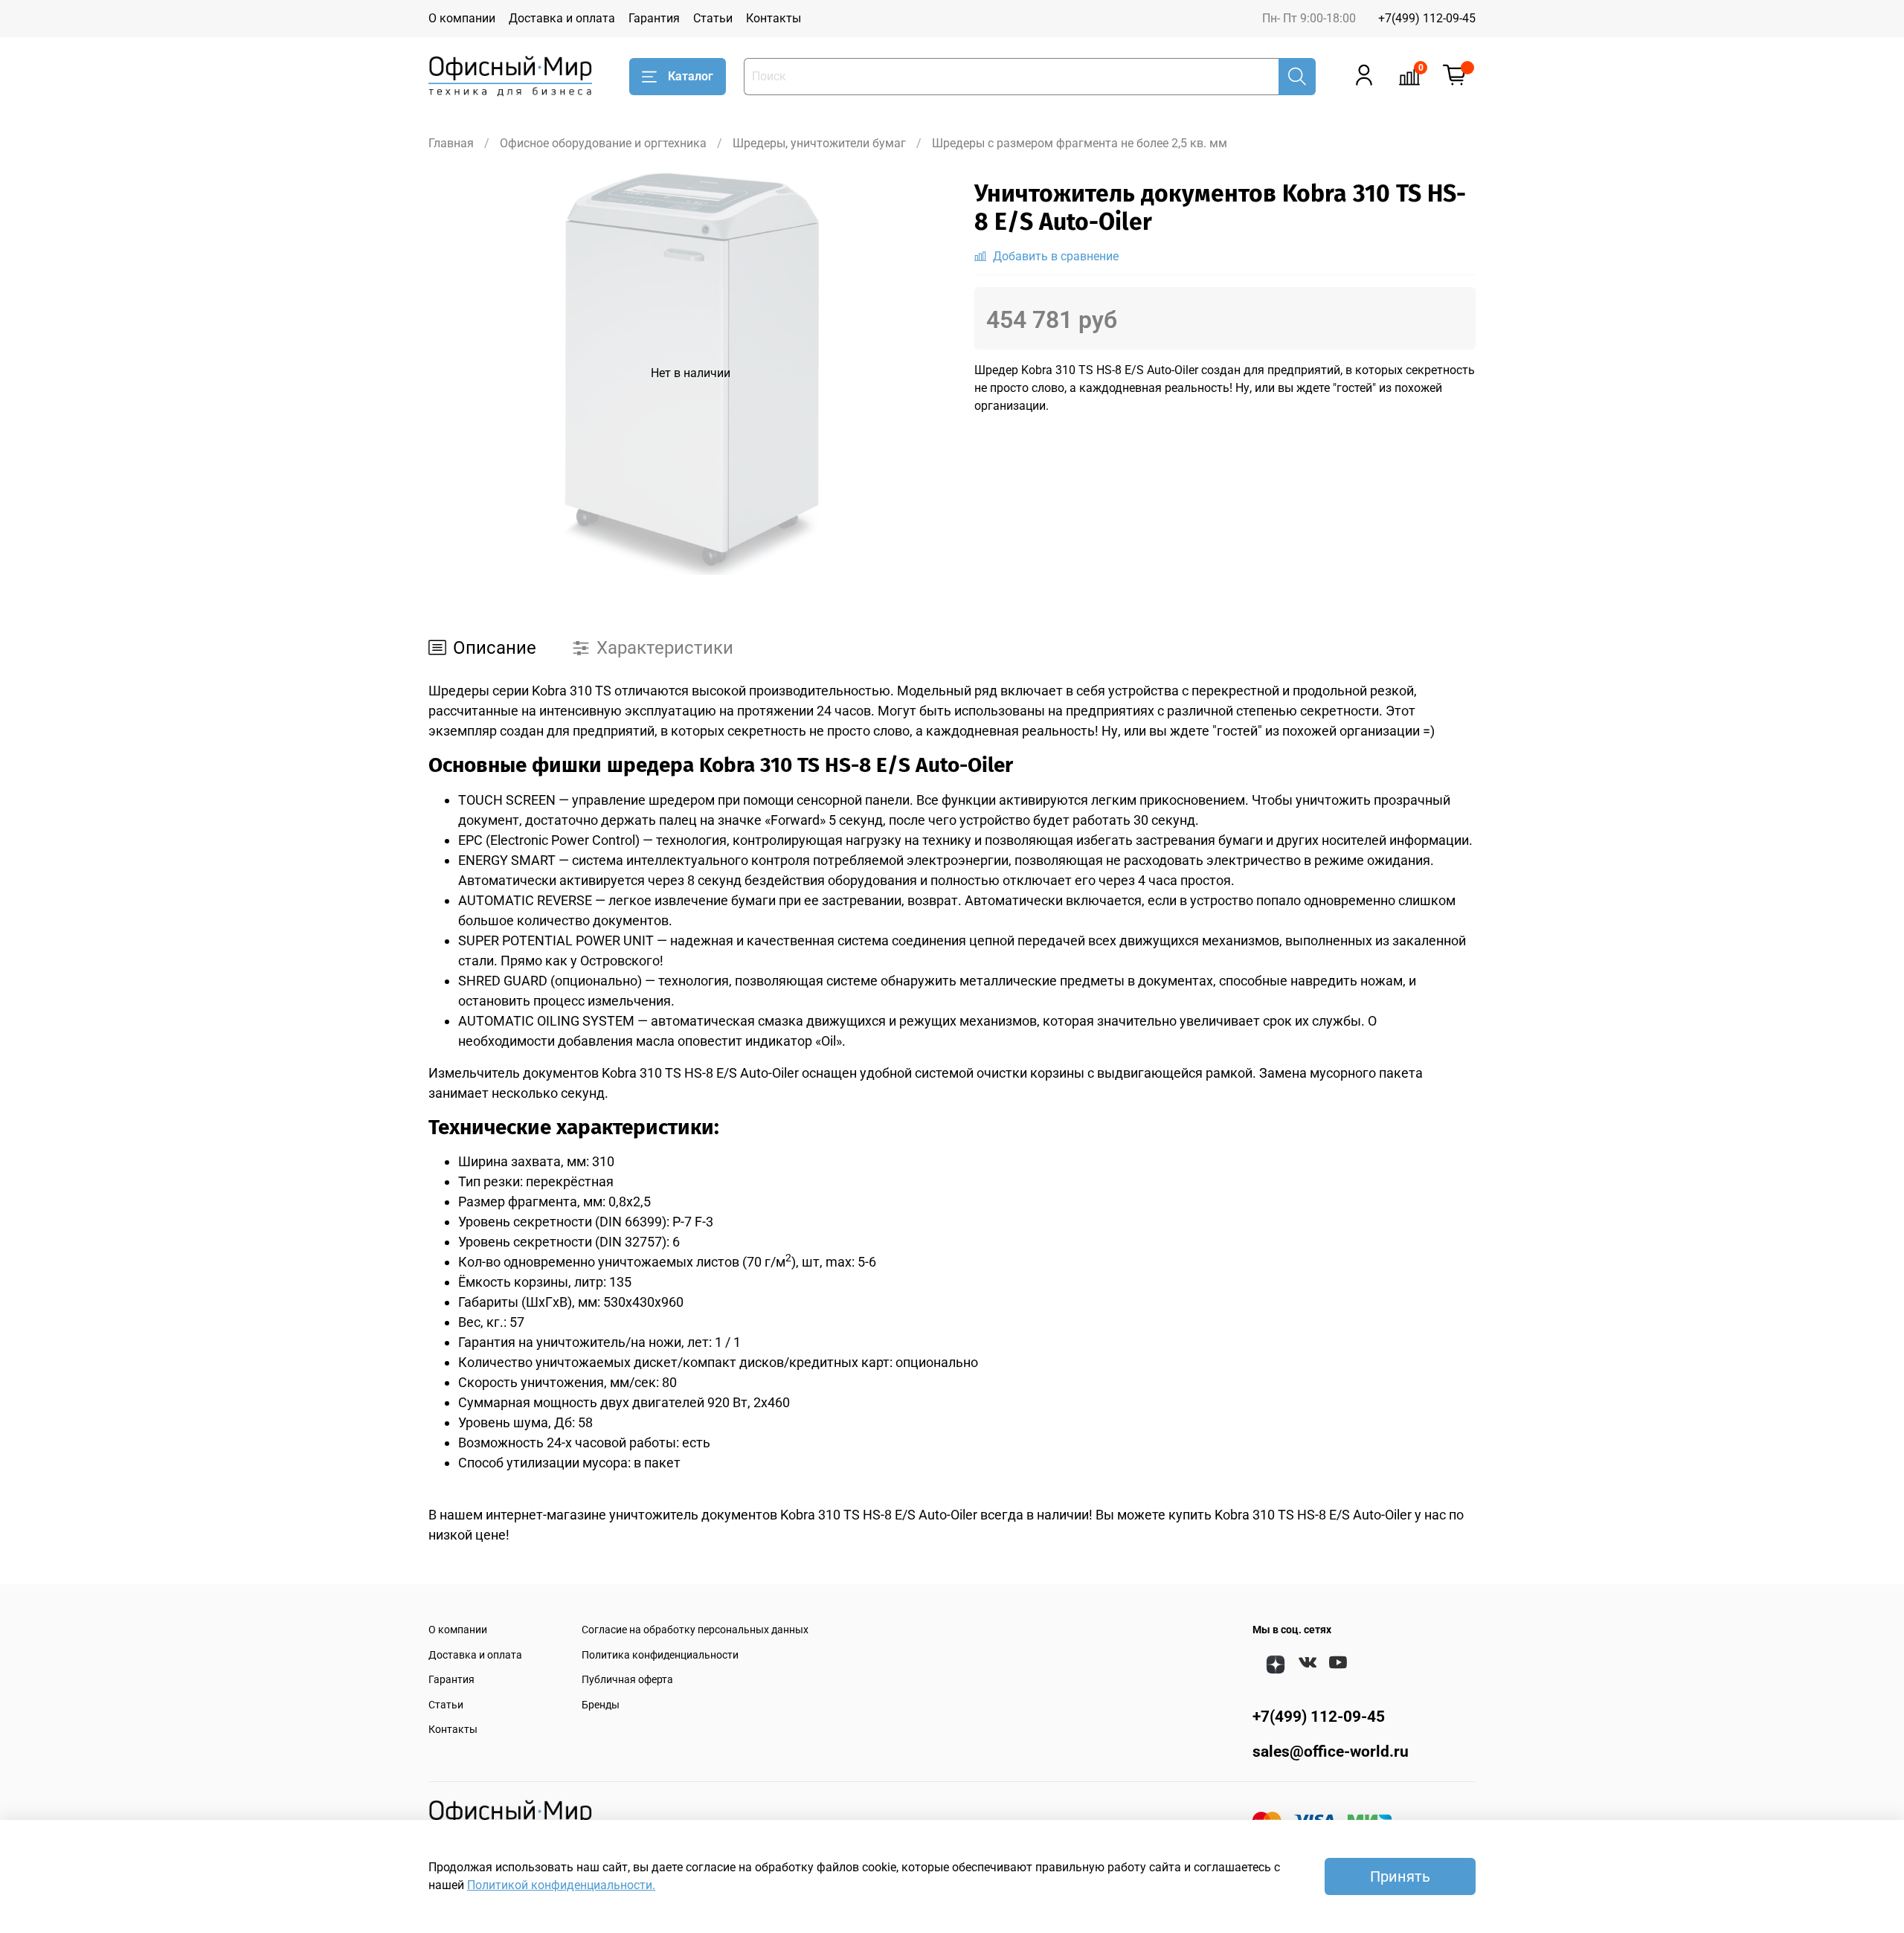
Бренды (601, 1705)
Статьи (713, 18)
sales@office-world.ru (1331, 1752)
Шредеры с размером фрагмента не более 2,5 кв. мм (1080, 143)
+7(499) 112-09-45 (1427, 18)
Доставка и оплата (562, 18)
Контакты (773, 18)
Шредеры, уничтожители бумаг (819, 143)
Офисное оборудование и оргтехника (603, 143)
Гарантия (654, 18)
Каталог (691, 76)
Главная (451, 143)
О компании (462, 18)
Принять (1400, 1876)
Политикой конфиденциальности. (561, 1885)
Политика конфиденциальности (660, 1655)
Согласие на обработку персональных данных (695, 1630)
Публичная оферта (627, 1680)
